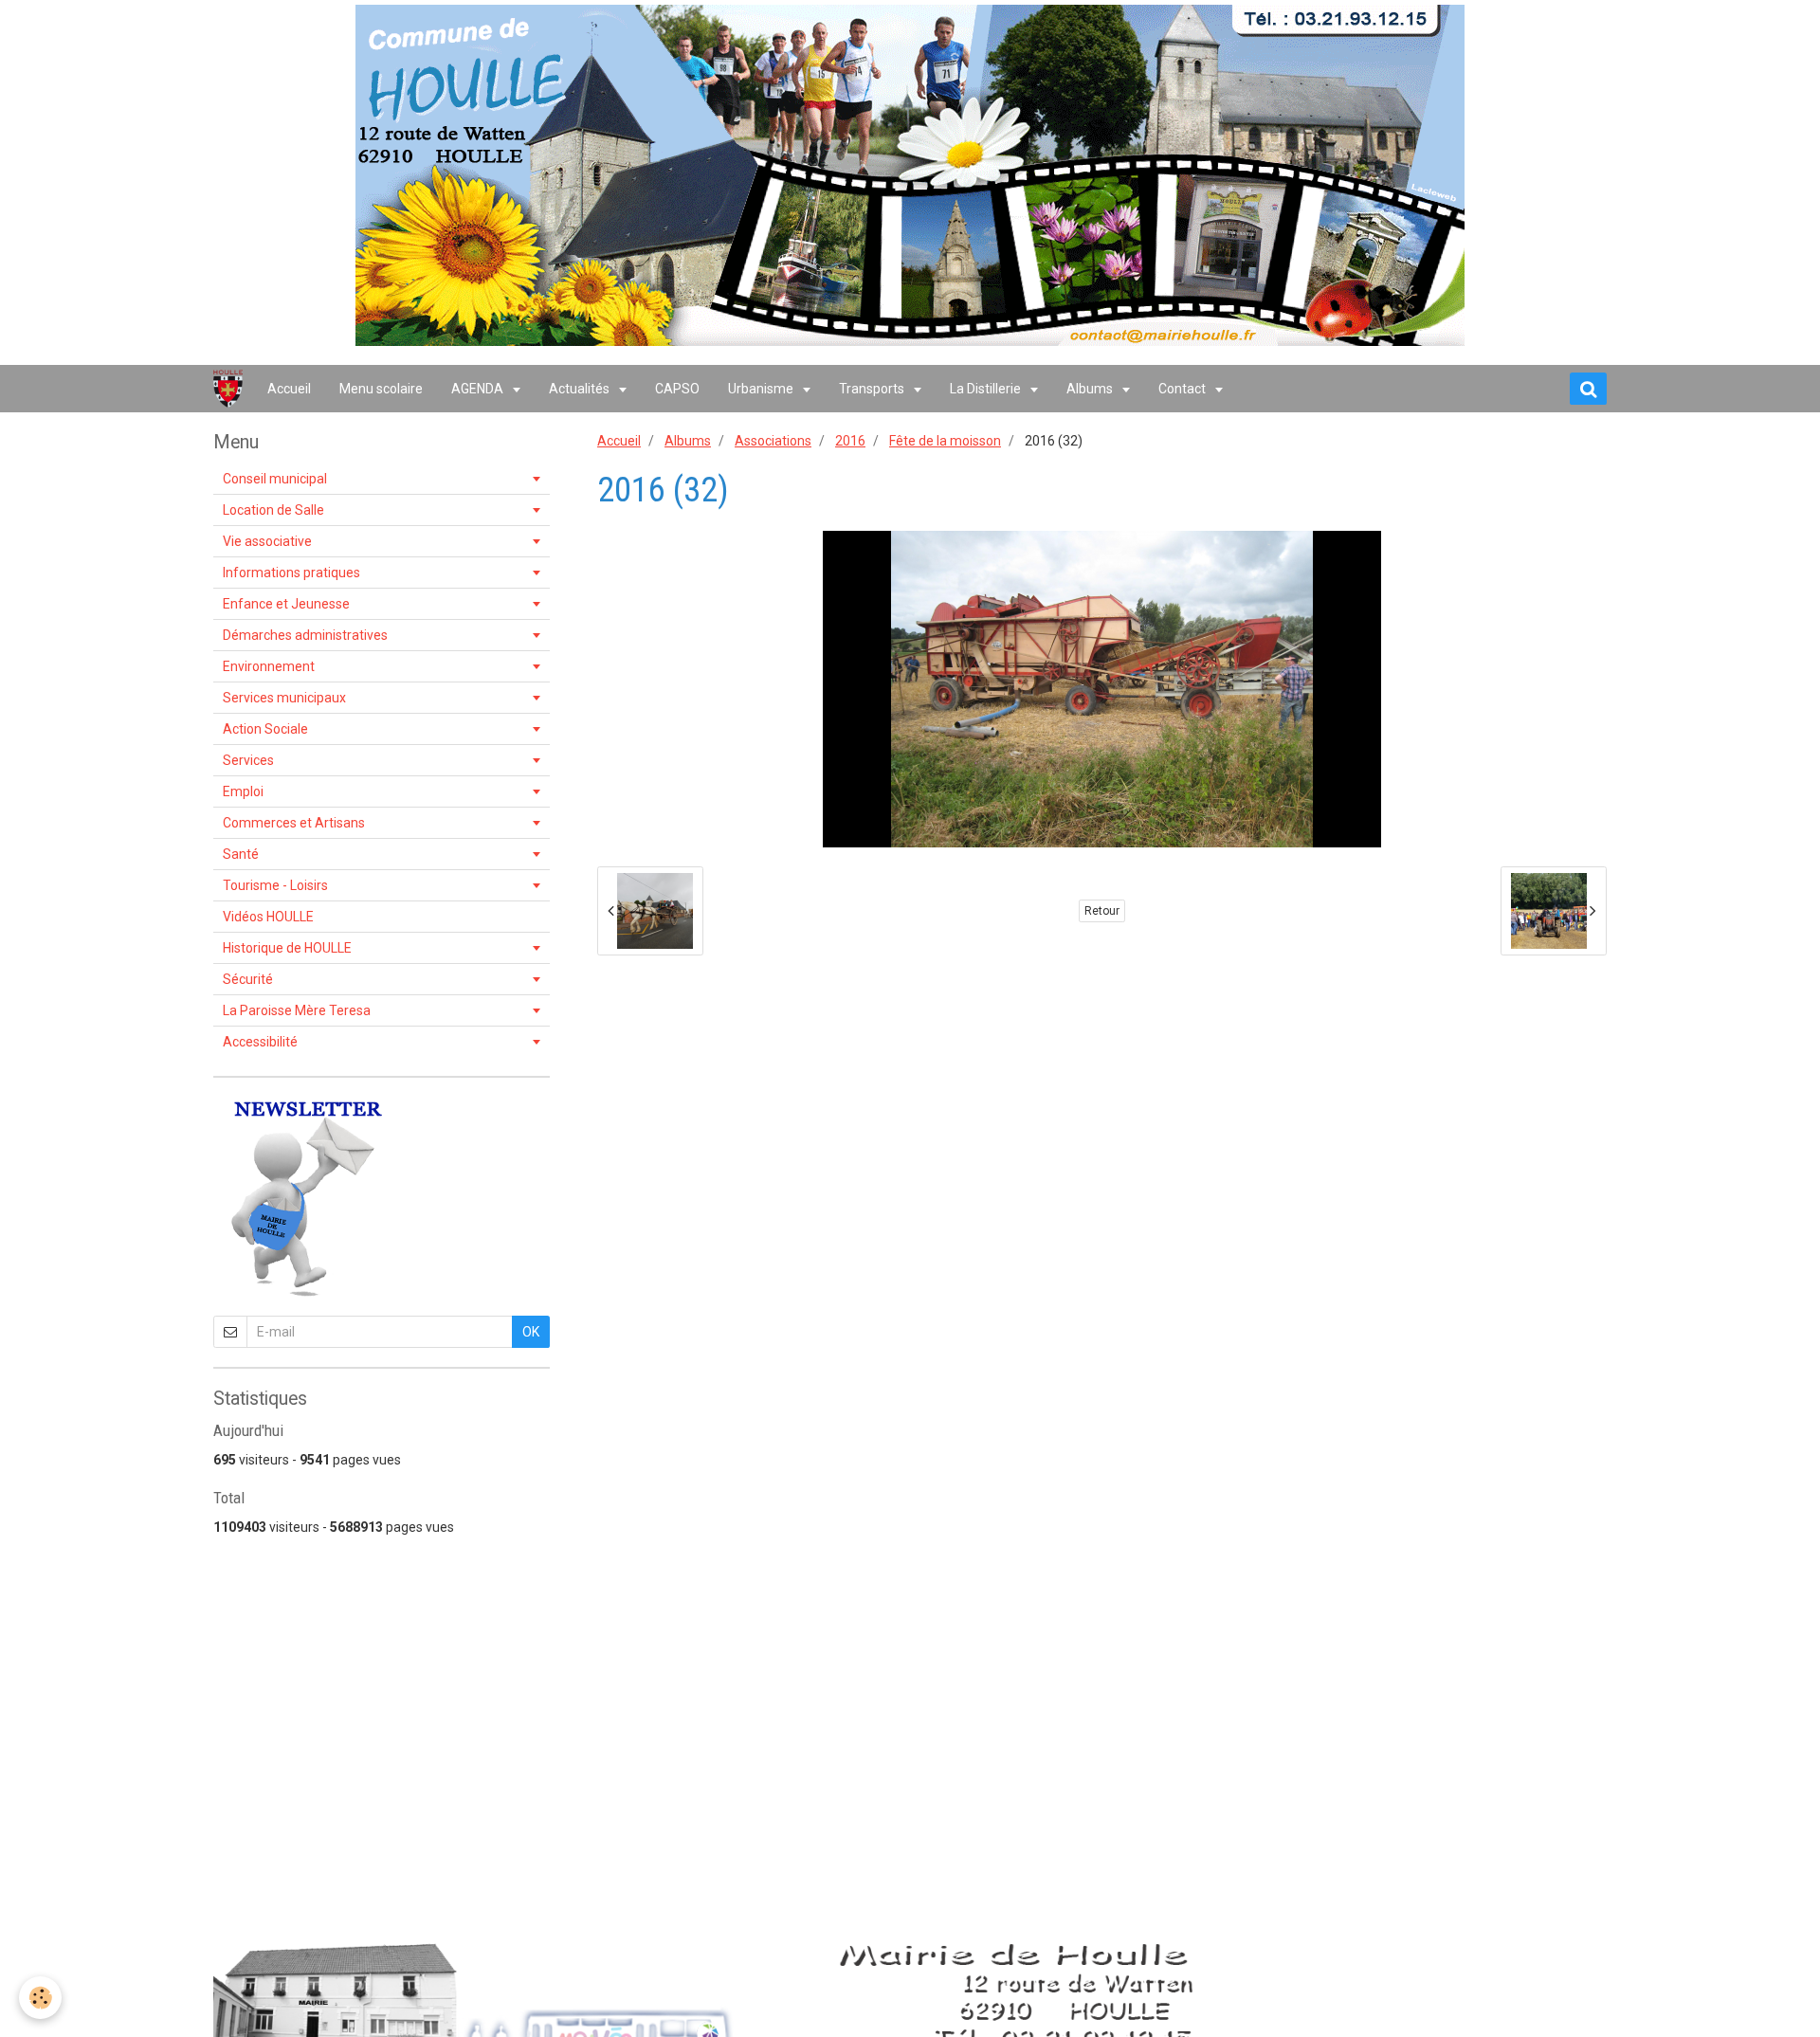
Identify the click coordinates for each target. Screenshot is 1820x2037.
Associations (773, 441)
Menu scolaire (381, 389)
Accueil (289, 389)
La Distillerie (987, 389)
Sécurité (248, 979)
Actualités (581, 389)
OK (531, 1332)
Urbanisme (762, 389)
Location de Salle (273, 510)
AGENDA (479, 389)
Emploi (243, 791)
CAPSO (677, 389)
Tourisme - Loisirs (275, 885)
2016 (850, 441)
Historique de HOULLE (287, 948)
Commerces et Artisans (294, 823)
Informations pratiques (291, 573)
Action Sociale (265, 729)
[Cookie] (40, 1998)
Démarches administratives (305, 635)
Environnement (269, 666)
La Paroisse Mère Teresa (297, 1010)
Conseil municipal (275, 479)
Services (248, 760)
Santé (241, 854)
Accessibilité (260, 1042)
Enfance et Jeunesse (286, 604)
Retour (1102, 911)
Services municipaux (284, 698)
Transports (873, 389)
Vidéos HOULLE (268, 917)
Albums (1091, 389)
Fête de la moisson (945, 441)
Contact (1183, 389)
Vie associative (267, 541)
